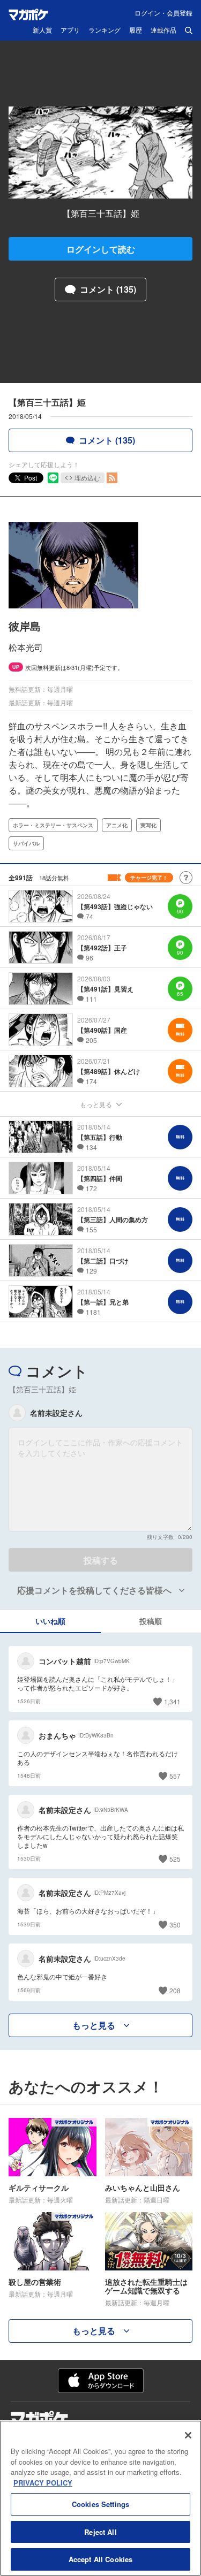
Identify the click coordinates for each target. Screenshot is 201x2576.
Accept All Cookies (100, 2559)
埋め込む (87, 478)
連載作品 (163, 31)
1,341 (172, 1701)
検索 (189, 31)
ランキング (105, 31)
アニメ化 (117, 825)
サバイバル (26, 843)
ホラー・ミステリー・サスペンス (53, 825)
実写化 (148, 825)
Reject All (100, 2532)
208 (175, 1990)
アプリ (70, 31)
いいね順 (50, 1621)
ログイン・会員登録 (163, 13)
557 (175, 1776)
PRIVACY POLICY (43, 2483)
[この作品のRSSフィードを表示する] (112, 478)
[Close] (188, 2435)
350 (175, 1925)
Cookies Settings (100, 2504)
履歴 (136, 31)
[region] (100, 2498)
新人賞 (42, 31)
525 (175, 1859)
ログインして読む (101, 249)
